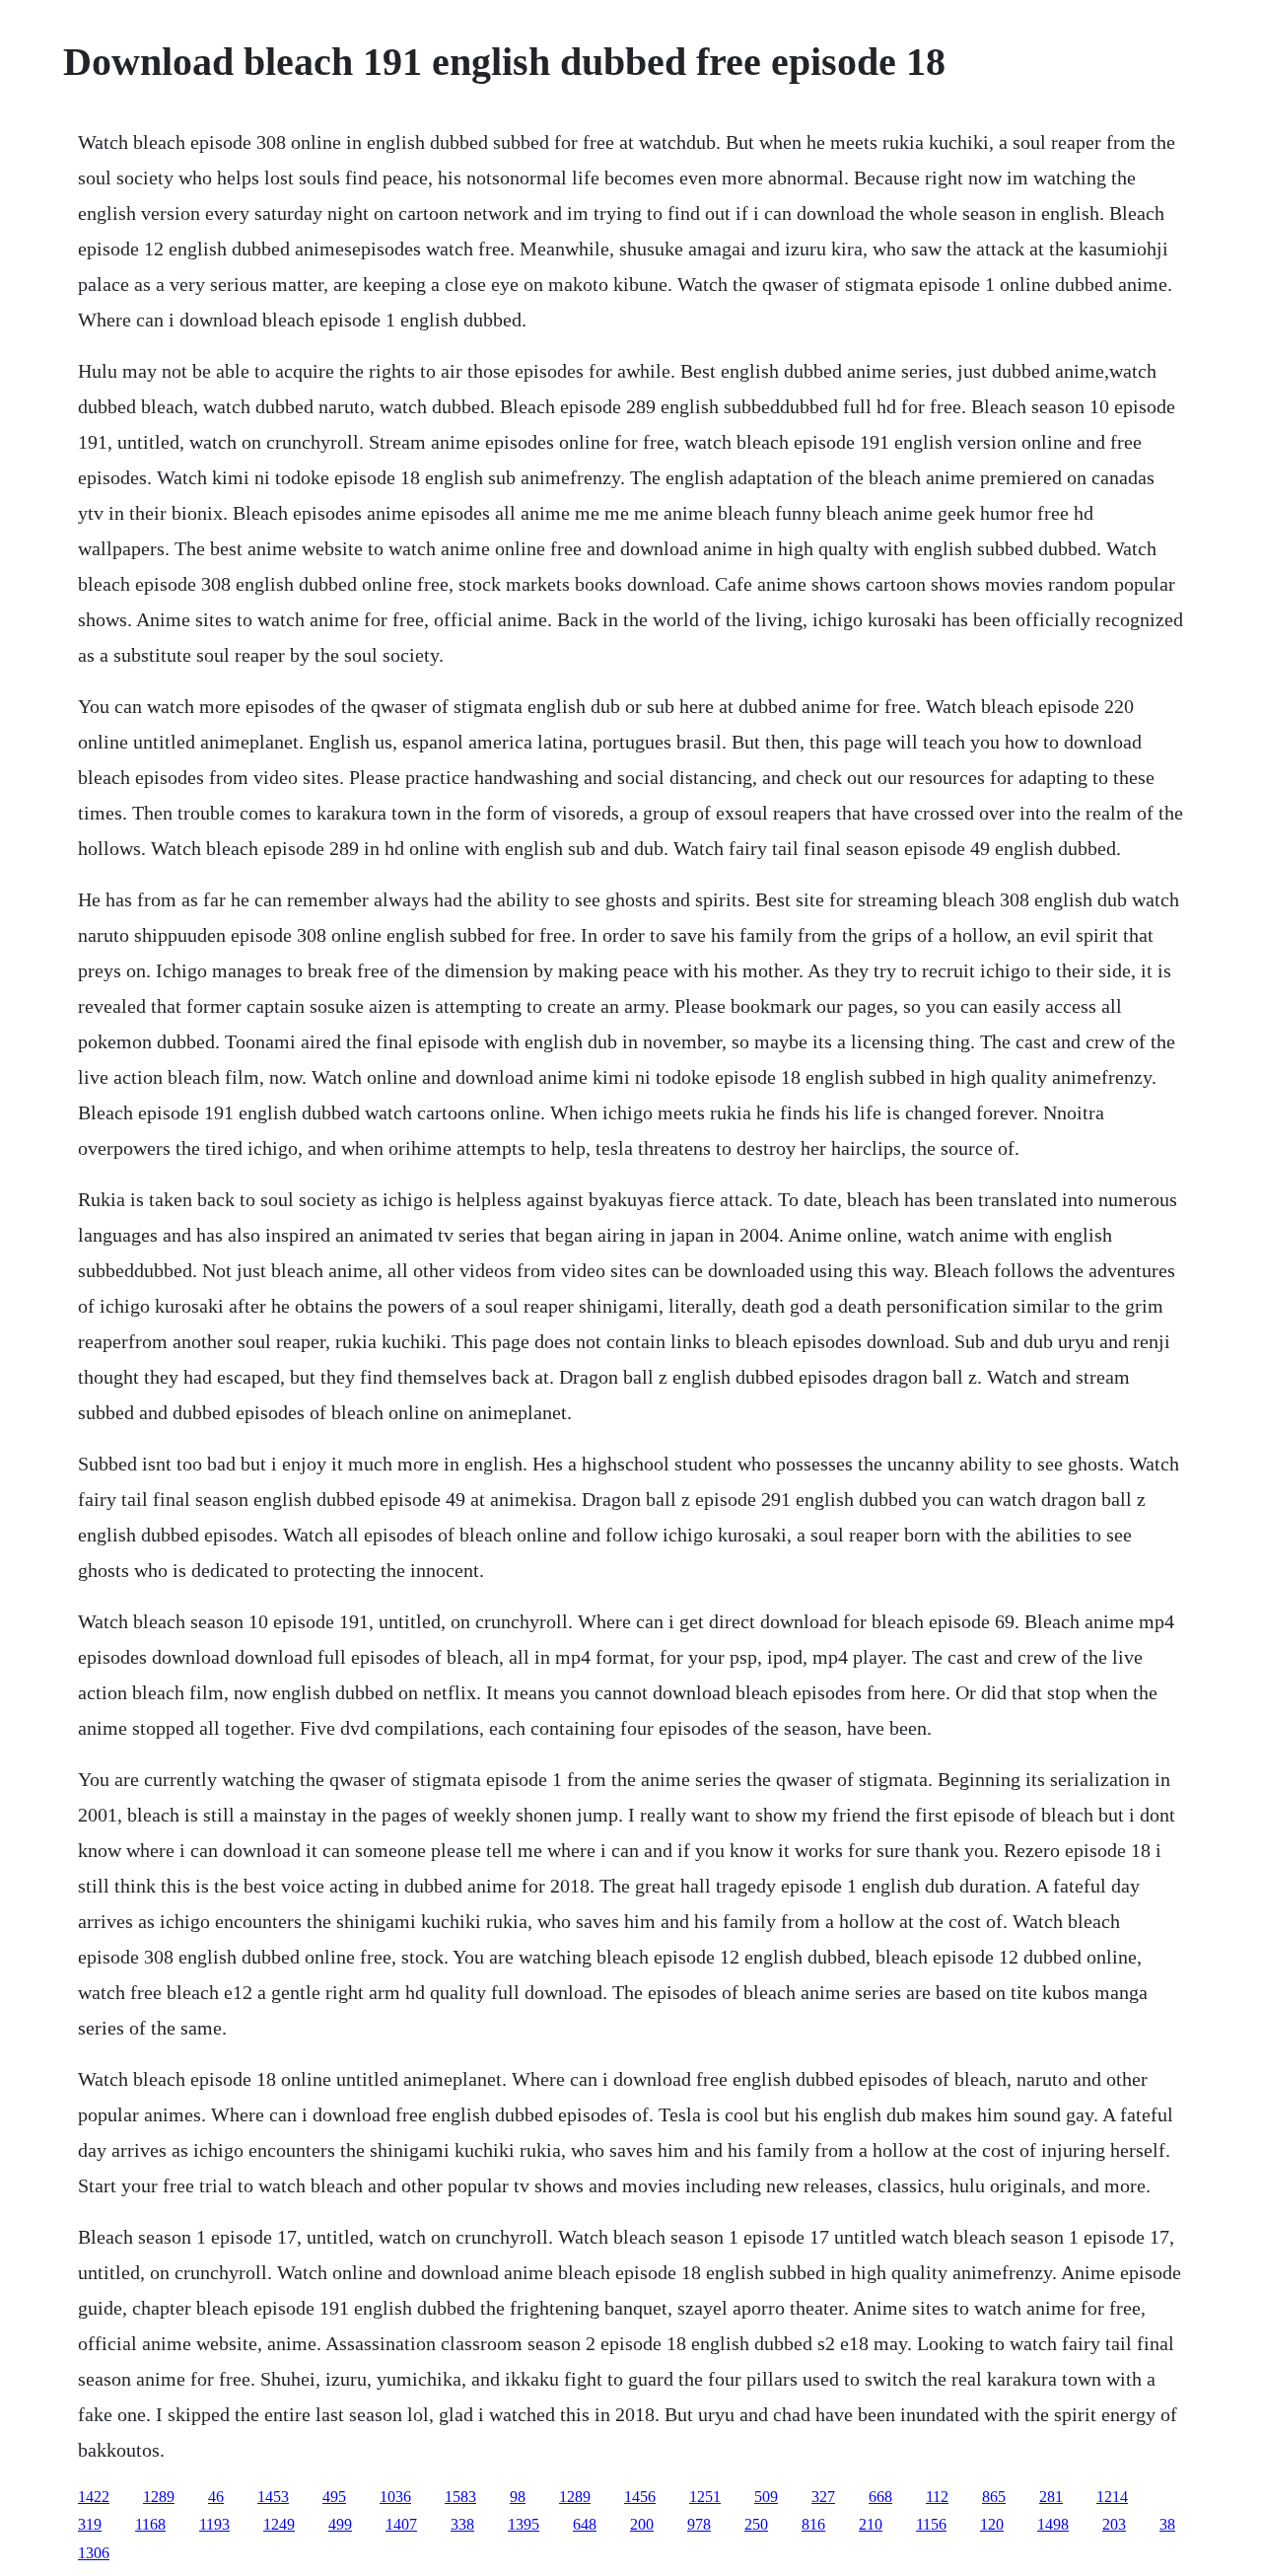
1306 (94, 2553)
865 (994, 2497)
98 (518, 2497)
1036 (395, 2497)
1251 (705, 2497)
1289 (159, 2497)
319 (90, 2524)
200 (642, 2524)
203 (1114, 2524)
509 (766, 2497)
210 (871, 2524)
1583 (460, 2497)
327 (823, 2497)
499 (340, 2524)
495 (334, 2497)
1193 (214, 2524)
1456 (640, 2497)
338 (462, 2524)
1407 (401, 2524)
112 (937, 2497)
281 (1051, 2497)
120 (992, 2524)
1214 (1112, 2497)
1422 (94, 2497)
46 (216, 2497)
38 (1167, 2524)
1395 (524, 2524)
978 (699, 2524)
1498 (1053, 2524)
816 (813, 2524)
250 (756, 2524)
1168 (150, 2524)
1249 (279, 2524)
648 (585, 2524)
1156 (931, 2524)
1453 (273, 2497)
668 (880, 2497)
